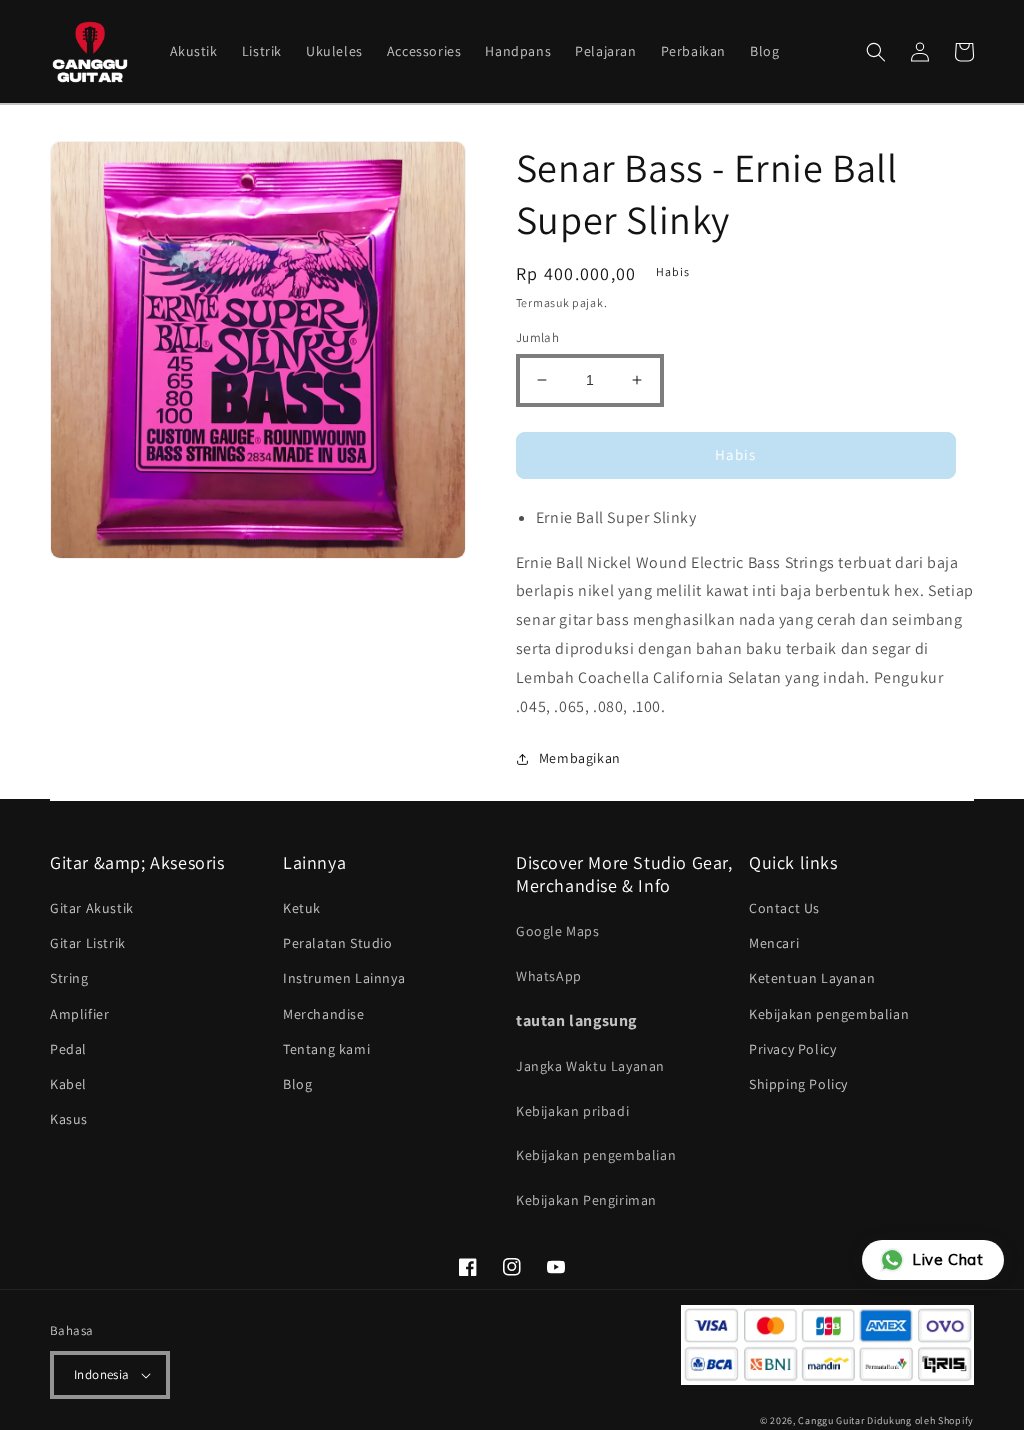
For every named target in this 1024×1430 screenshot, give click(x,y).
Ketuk (302, 908)
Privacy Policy (792, 1049)
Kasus (69, 1119)
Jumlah (537, 337)
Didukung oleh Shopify (920, 1420)
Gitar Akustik (92, 908)
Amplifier (79, 1014)
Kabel (68, 1084)
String (69, 978)
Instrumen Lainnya (344, 978)
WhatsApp (549, 976)
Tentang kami (326, 1049)
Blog (297, 1084)
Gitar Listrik (88, 943)
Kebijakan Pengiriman (586, 1200)
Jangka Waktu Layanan (590, 1066)
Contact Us (784, 908)
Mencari (774, 943)
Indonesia (102, 1374)
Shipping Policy (798, 1084)
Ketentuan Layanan (812, 978)
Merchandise (324, 1014)
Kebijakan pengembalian (596, 1155)
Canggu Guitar (831, 1420)
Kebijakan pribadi (572, 1111)
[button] (876, 52)
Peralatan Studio (338, 943)
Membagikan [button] (580, 758)
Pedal (68, 1049)
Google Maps (558, 931)
